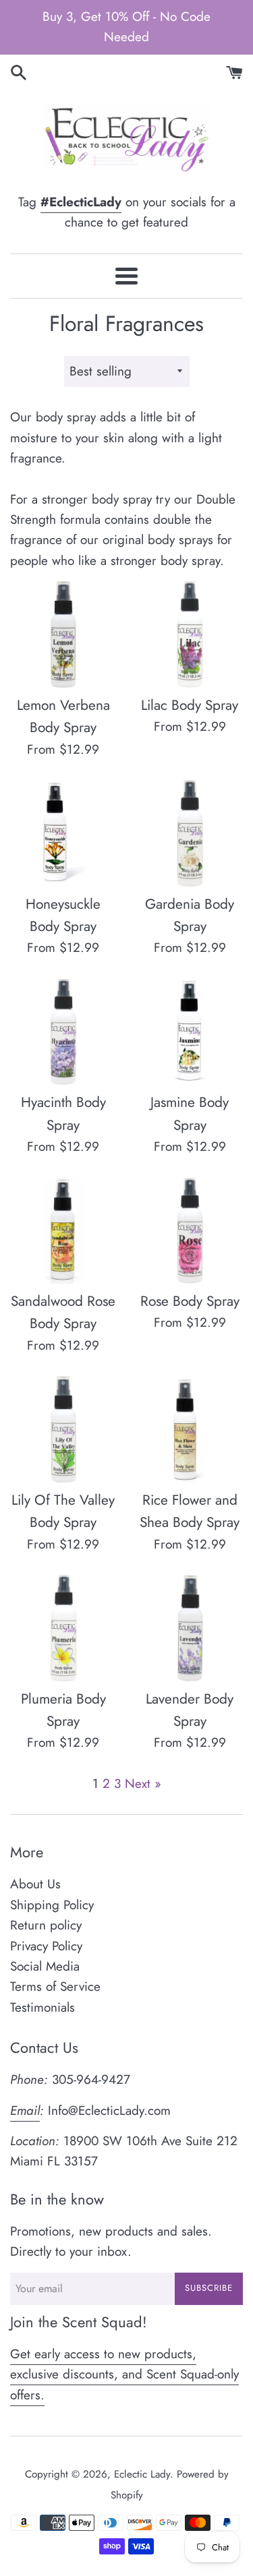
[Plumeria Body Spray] (63, 1628)
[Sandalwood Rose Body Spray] (63, 1231)
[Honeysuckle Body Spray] (63, 833)
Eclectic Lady (142, 2474)
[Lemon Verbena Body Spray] (63, 634)
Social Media (45, 1966)
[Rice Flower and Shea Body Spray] (190, 1429)
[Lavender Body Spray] (190, 1628)
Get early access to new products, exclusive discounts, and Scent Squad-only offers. (124, 2374)
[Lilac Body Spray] (190, 634)
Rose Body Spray (190, 1301)
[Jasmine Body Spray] (190, 1032)
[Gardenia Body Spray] (190, 833)
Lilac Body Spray (190, 705)
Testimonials (43, 2007)
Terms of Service (55, 1986)
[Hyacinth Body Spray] (63, 1032)
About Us (35, 1884)
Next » (143, 1784)
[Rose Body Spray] (190, 1231)
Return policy (46, 1925)
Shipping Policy (52, 1905)
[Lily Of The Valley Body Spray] (63, 1429)
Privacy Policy (46, 1946)
